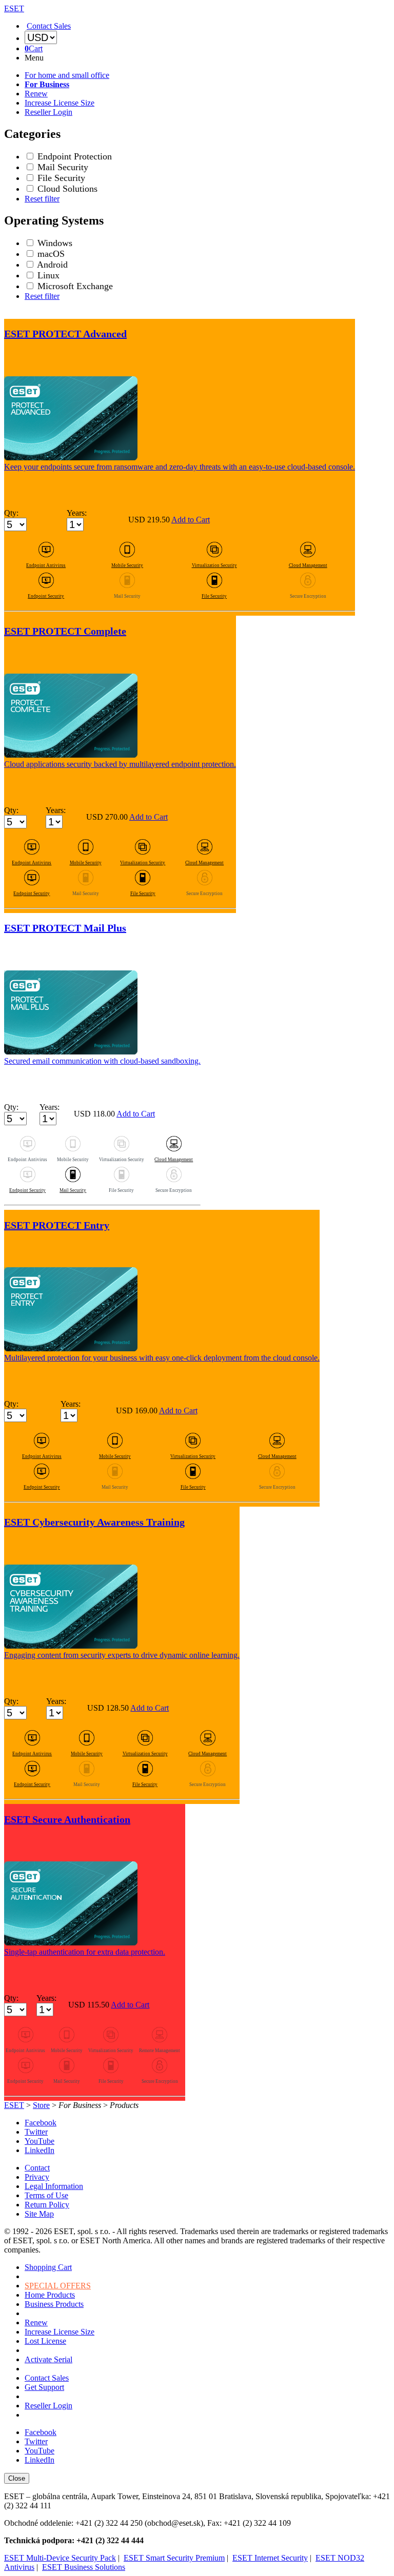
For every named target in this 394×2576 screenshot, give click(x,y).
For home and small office (67, 75)
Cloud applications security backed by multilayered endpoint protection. (120, 764)
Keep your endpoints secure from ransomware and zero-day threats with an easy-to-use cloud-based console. (180, 467)
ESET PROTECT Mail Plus (65, 928)
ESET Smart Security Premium (174, 2558)
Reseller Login (48, 112)
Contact (37, 2168)
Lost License (45, 2341)
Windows (55, 243)
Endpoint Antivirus (46, 565)
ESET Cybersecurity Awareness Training (94, 1522)
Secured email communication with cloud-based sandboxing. (102, 1061)
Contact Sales (47, 2378)
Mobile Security (127, 565)
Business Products (54, 2304)
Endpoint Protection (75, 156)
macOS (51, 254)
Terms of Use (46, 2195)
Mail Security (63, 167)
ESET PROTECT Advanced (65, 334)
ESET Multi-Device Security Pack (60, 2558)
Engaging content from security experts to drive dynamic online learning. (122, 1655)
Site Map (39, 2214)
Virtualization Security (214, 565)
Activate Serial (48, 2359)
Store (41, 2105)
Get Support (44, 2387)
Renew (36, 94)
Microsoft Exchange (75, 286)
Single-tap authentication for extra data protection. (85, 1952)
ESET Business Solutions (84, 2567)
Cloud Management (308, 565)
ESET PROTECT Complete (65, 631)
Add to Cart (191, 520)
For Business (47, 84)
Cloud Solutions (67, 189)
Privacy (37, 2177)
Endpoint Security (46, 596)
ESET (14, 2105)
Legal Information (54, 2186)
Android (52, 265)
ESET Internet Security (270, 2558)
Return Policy (47, 2205)
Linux (48, 275)
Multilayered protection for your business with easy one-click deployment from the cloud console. (162, 1358)
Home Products (50, 2295)
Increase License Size (60, 103)
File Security (61, 178)
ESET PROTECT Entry (57, 1225)
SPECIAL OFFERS (58, 2286)
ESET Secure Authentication (67, 1819)
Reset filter (42, 199)
